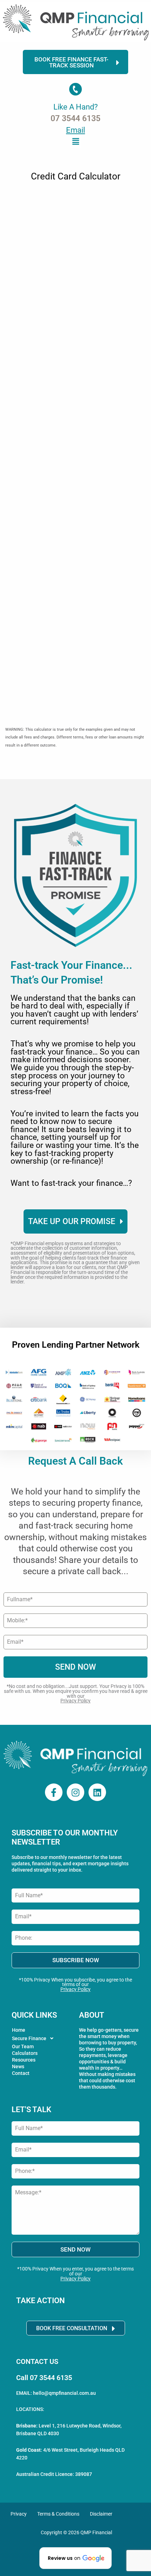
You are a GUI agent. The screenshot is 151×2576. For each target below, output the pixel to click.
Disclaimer (101, 2514)
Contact (21, 2073)
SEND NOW (75, 1667)
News (18, 2066)
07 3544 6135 (75, 119)
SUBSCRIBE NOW (76, 1960)
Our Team (23, 2046)
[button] (75, 141)
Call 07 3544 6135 (44, 2378)
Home (19, 2030)
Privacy (19, 2514)
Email (75, 130)
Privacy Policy (75, 1701)
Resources (24, 2060)
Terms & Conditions (58, 2514)
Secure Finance (29, 2038)
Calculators (25, 2053)
